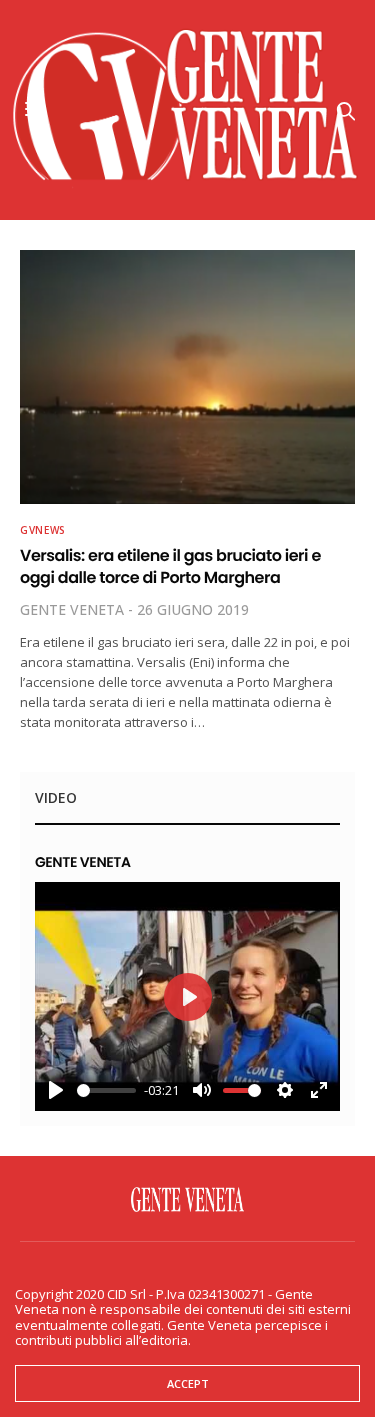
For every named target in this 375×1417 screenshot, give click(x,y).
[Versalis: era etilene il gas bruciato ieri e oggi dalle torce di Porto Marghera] (187, 377)
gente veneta (72, 609)
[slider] (106, 1090)
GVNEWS (43, 530)
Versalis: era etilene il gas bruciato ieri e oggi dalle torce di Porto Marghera (170, 566)
